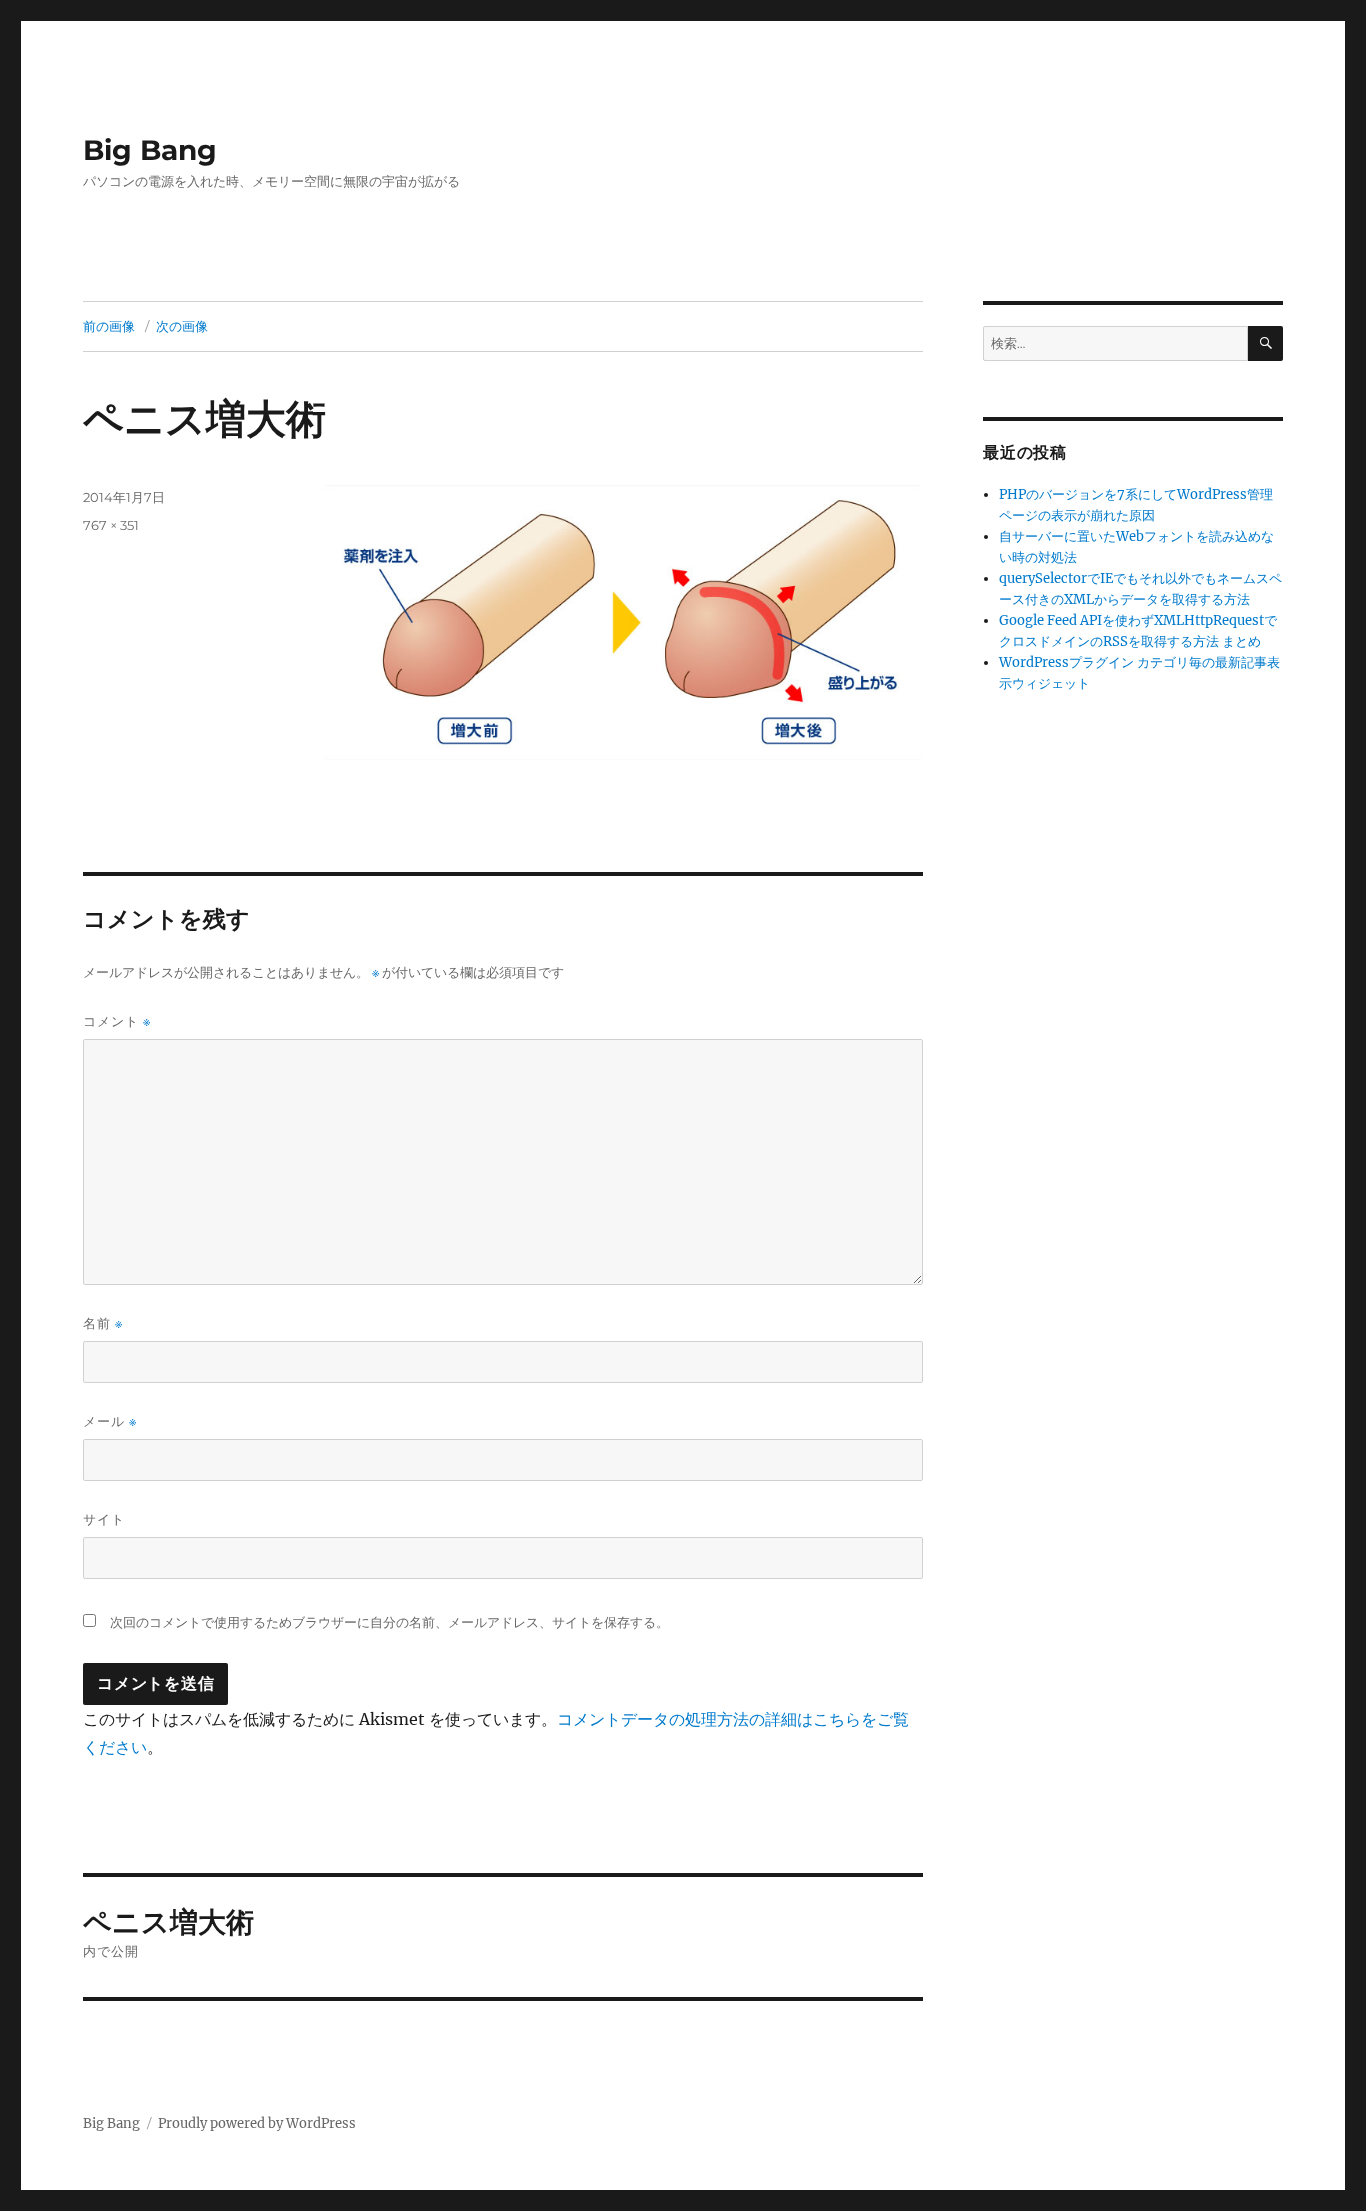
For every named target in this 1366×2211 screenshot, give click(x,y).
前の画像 (109, 326)
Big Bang (150, 150)
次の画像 (182, 326)
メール (110, 1421)
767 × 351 (111, 525)
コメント (117, 1021)
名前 (103, 1323)
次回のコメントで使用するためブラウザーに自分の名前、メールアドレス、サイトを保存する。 (389, 1622)
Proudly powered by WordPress (257, 2123)
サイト (104, 1519)
